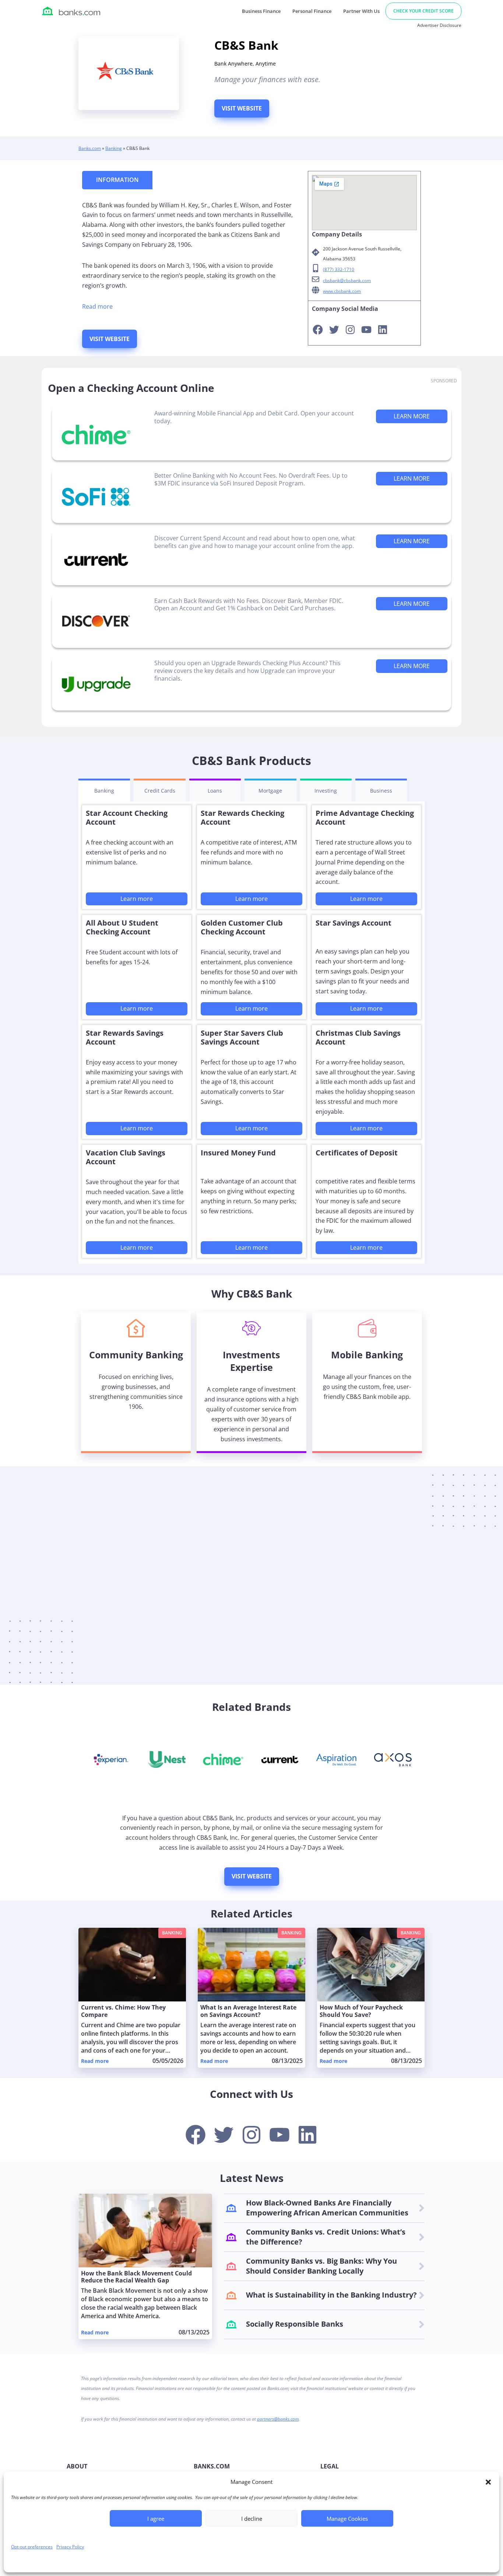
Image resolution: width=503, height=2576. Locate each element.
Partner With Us (361, 11)
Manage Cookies (347, 2519)
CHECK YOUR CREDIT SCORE (423, 11)
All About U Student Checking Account (122, 927)
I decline (252, 2519)
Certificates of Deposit (357, 1153)
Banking (114, 148)
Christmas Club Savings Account (358, 1037)
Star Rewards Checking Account (242, 817)
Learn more (137, 899)
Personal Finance (312, 11)
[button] (488, 2482)
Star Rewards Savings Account (125, 1037)
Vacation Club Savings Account (126, 1157)
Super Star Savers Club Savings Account (242, 1037)
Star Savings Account (353, 923)
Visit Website (252, 1876)
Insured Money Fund (238, 1153)
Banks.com (90, 148)
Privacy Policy (70, 2547)
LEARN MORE (412, 416)
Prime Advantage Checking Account (365, 817)
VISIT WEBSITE (242, 108)
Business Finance (261, 11)
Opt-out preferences (32, 2547)
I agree (156, 2519)
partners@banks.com (278, 2419)
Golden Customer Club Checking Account (242, 927)
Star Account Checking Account (127, 817)
